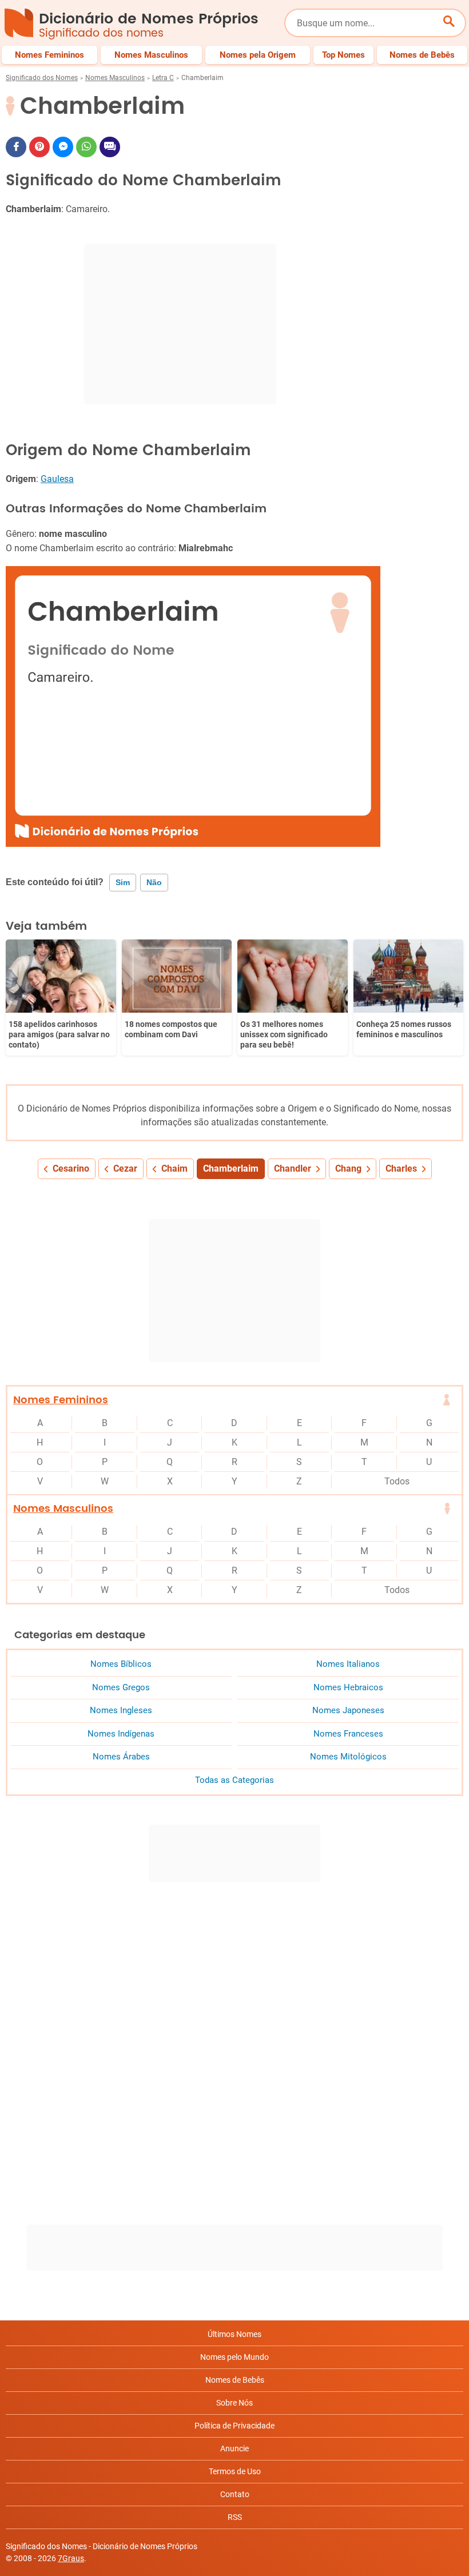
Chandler (293, 1168)
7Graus (71, 2558)
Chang (348, 1168)
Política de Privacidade (234, 2426)
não (154, 882)
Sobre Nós (234, 2403)
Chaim (174, 1168)
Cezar (125, 1168)
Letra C (163, 78)
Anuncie (234, 2448)
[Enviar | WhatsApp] (86, 147)
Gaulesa (57, 479)
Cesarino (71, 1168)
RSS (235, 2517)
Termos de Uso (235, 2471)
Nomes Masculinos (115, 78)
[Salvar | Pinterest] (39, 147)
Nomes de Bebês (235, 2380)
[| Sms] (110, 147)
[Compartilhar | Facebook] (16, 147)
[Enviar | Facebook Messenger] (63, 147)
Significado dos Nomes (42, 78)
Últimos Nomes (234, 2334)
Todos (397, 1481)
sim (123, 882)
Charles (401, 1168)
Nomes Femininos (61, 1400)
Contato (235, 2494)
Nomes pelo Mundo (234, 2357)
